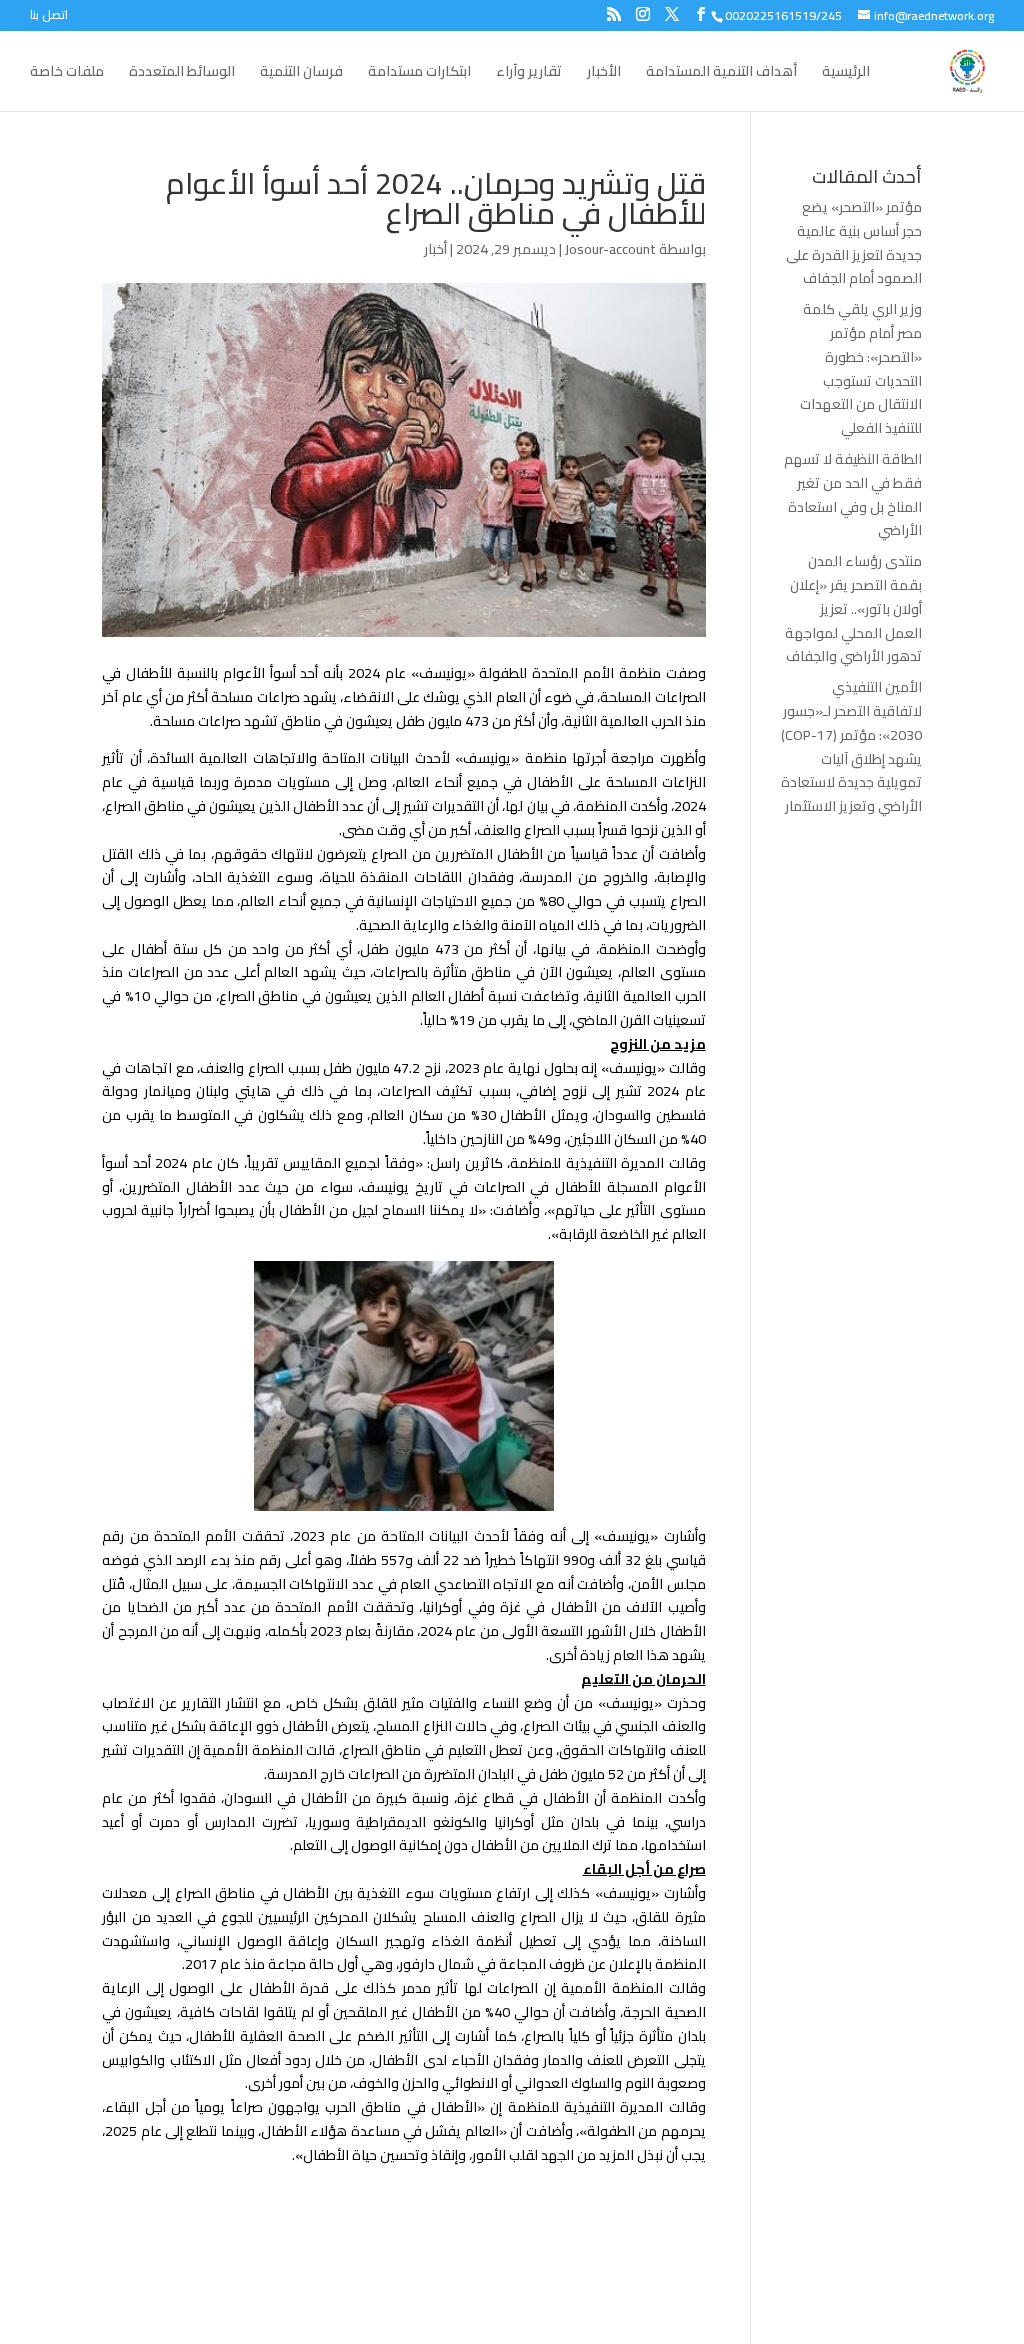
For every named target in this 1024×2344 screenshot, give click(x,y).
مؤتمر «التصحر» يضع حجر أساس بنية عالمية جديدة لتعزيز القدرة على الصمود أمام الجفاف (854, 242)
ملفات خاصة (67, 74)
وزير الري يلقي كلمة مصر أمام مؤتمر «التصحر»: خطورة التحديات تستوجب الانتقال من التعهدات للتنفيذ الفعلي (861, 368)
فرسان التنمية (301, 74)
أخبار (435, 249)
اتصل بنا (49, 17)
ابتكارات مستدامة (419, 74)
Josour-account (610, 249)
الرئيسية (846, 74)
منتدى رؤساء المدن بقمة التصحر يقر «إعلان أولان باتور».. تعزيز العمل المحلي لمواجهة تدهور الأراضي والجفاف (853, 608)
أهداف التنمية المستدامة (721, 74)
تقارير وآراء (529, 74)
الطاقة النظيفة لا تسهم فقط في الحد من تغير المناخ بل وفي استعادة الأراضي (853, 494)
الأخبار (604, 74)
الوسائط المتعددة (182, 74)
